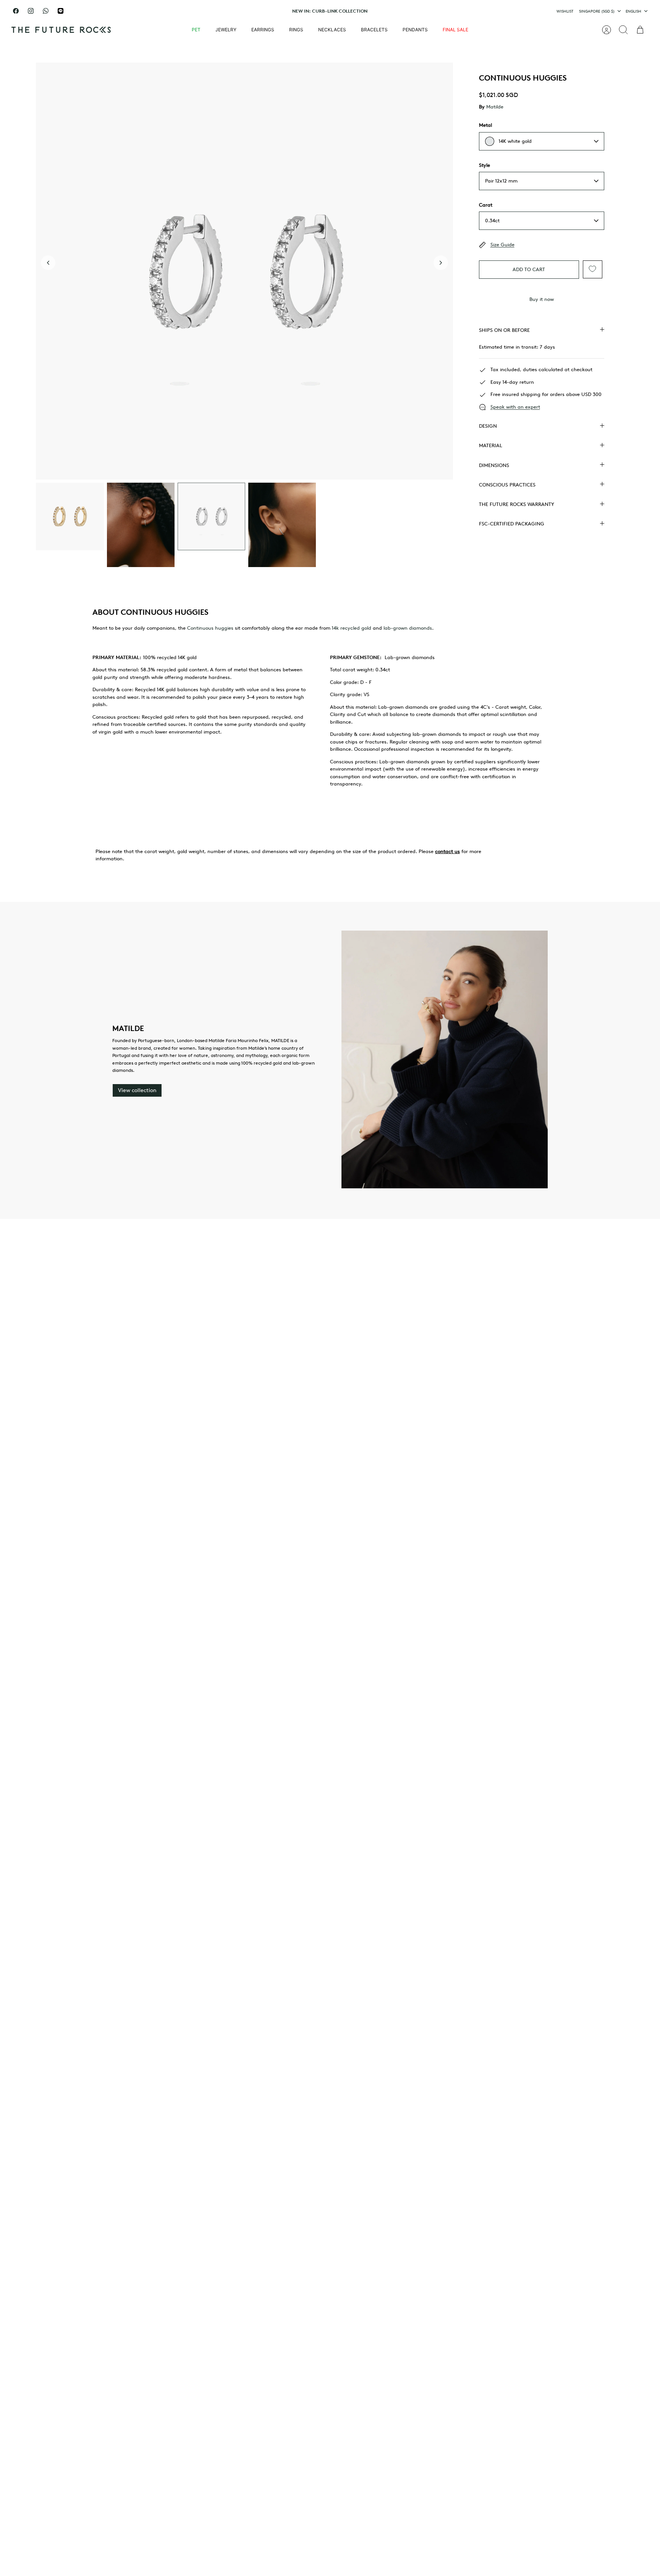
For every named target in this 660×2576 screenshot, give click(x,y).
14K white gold (515, 141)
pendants (415, 30)
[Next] (427, 11)
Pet (196, 30)
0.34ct (492, 221)
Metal (485, 125)
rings (296, 30)
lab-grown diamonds (408, 628)
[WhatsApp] (46, 11)
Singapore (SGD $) (597, 11)
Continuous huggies (210, 628)
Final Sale (455, 30)
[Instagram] (31, 11)
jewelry (226, 30)
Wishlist (565, 11)
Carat (486, 205)
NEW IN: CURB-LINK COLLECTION (330, 11)
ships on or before (504, 330)
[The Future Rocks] (61, 30)
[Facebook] (16, 11)
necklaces (332, 30)
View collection (137, 1090)
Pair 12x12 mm (501, 181)
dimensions (494, 465)
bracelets (374, 30)
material (491, 445)
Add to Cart (529, 269)
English (633, 11)
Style (484, 165)
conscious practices (507, 485)
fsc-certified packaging (512, 524)
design (488, 426)
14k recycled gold (351, 628)
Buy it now (542, 299)
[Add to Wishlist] (592, 269)
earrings (263, 30)
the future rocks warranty (517, 504)
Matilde (495, 107)
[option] (244, 271)
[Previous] (233, 11)
